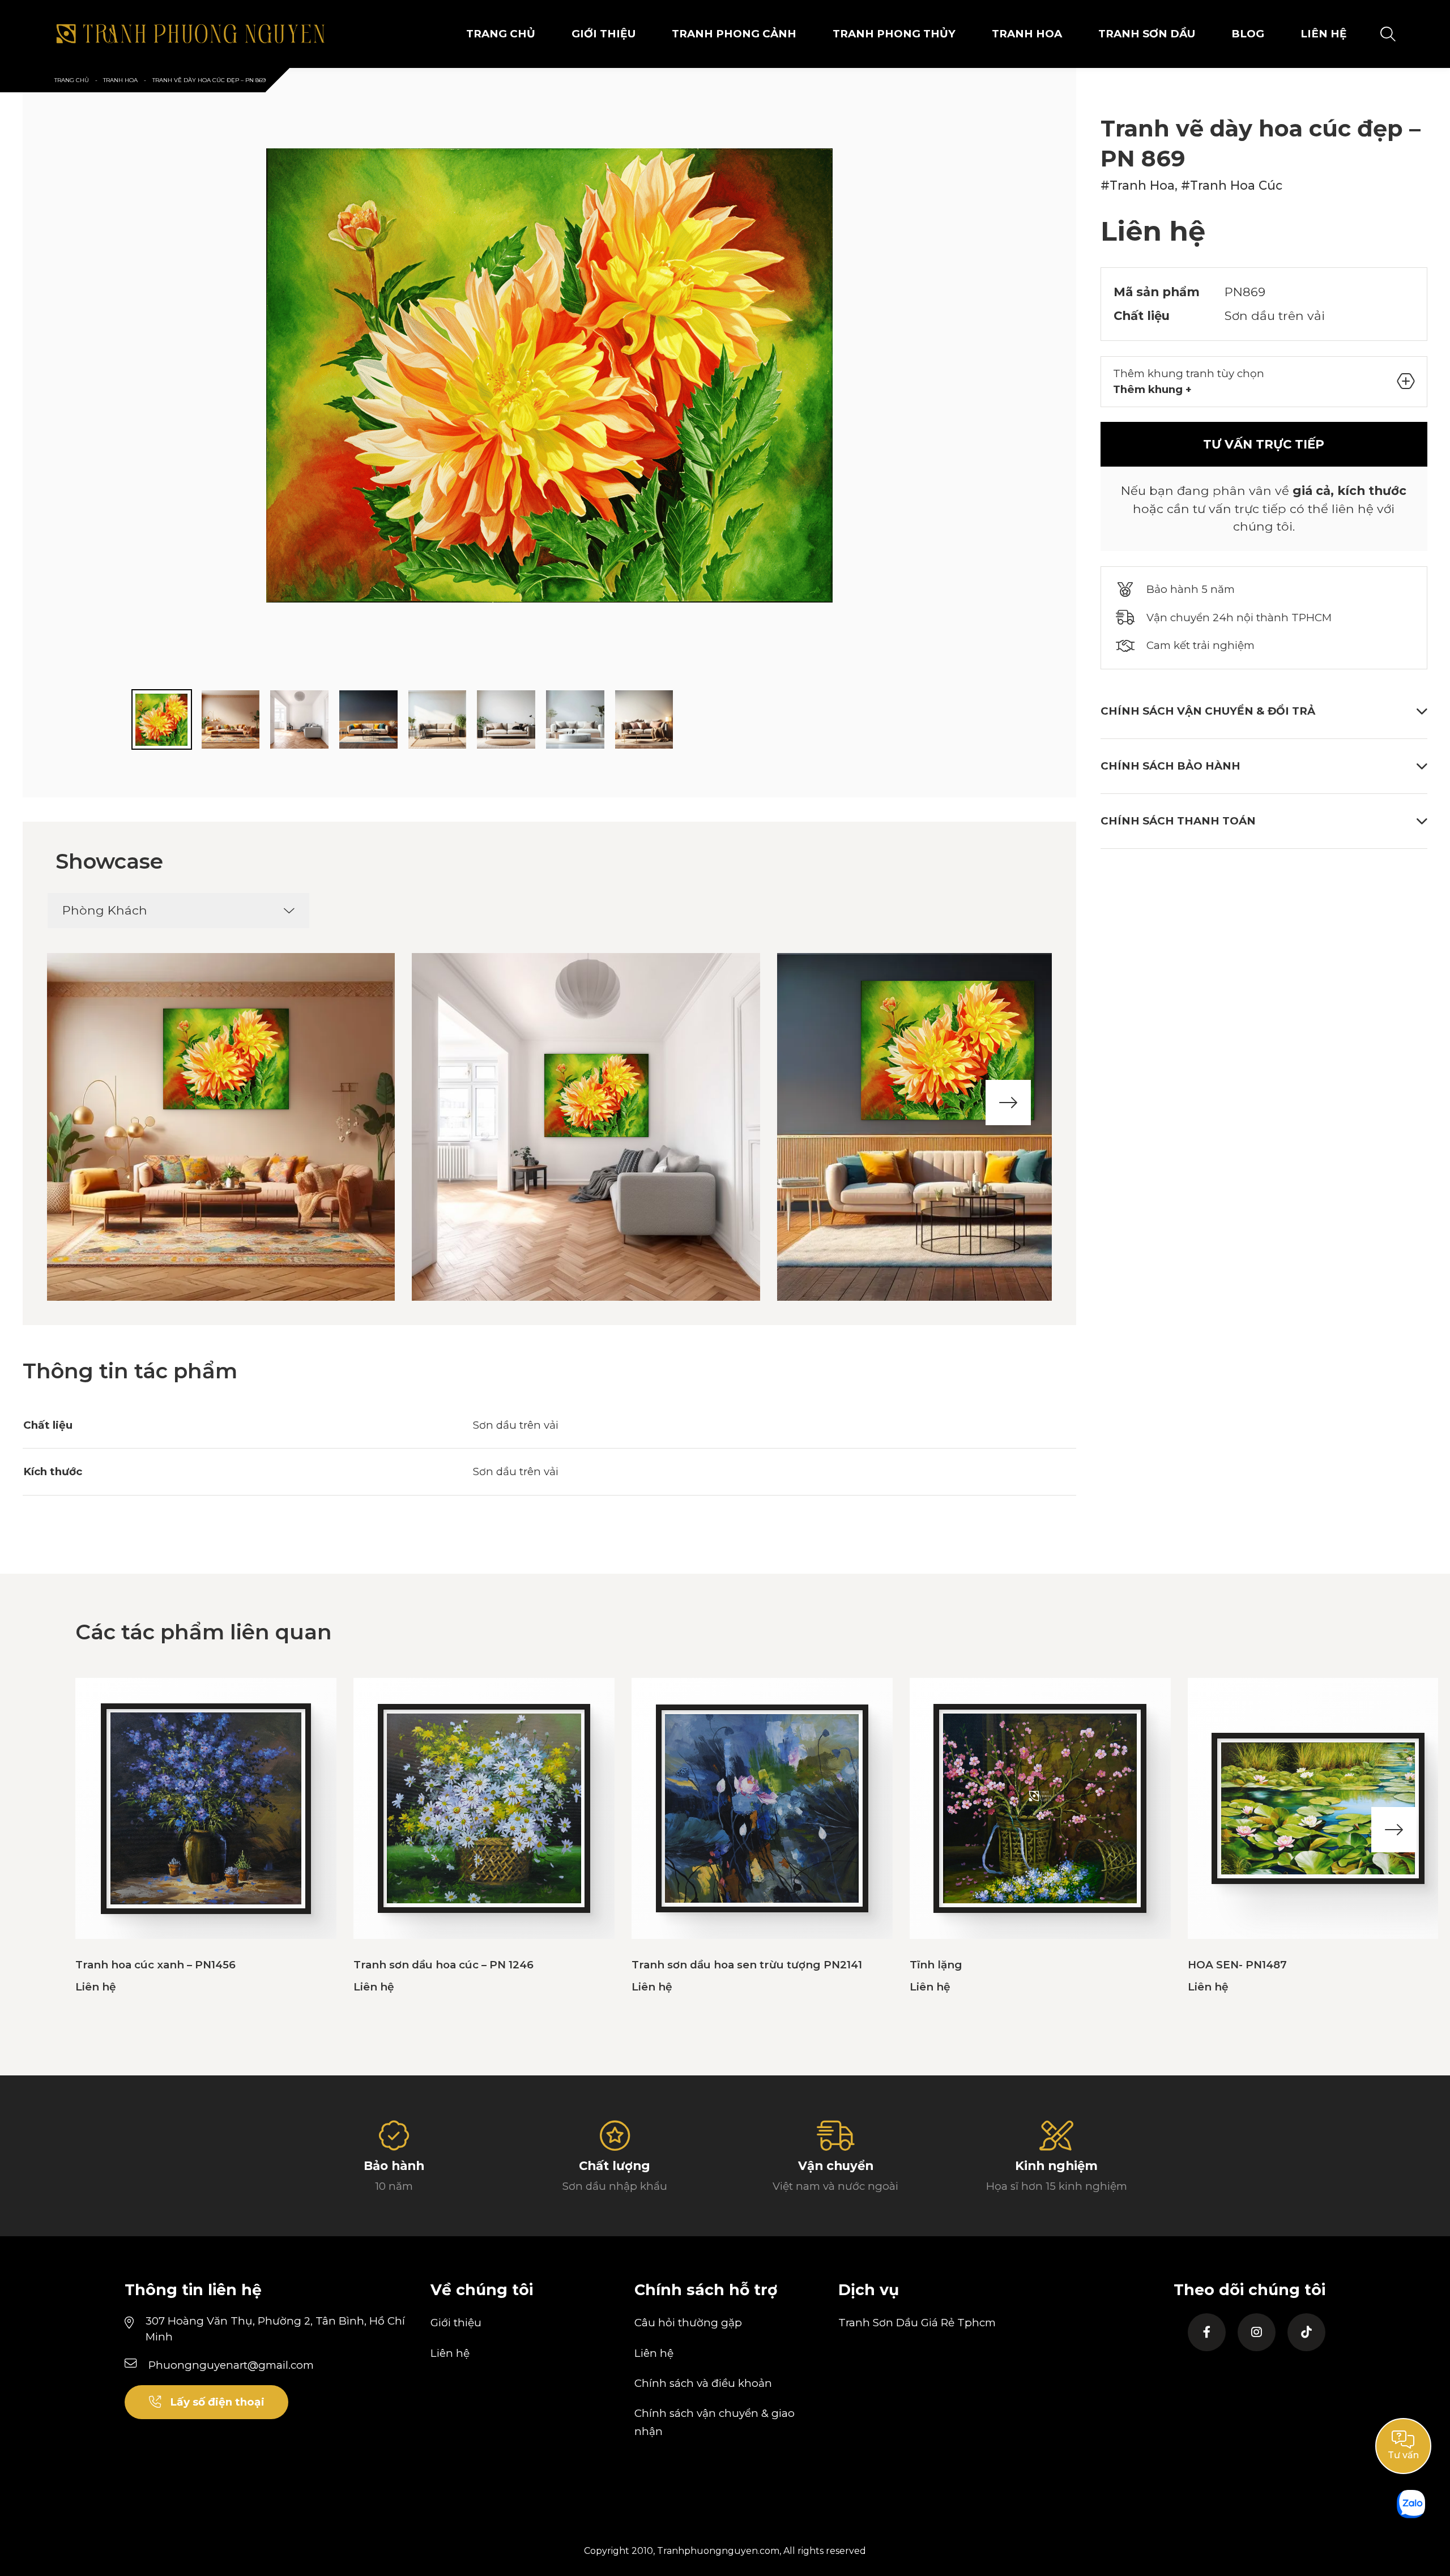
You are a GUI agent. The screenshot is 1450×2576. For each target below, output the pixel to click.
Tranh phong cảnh (734, 34)
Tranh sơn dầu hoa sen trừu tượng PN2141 (747, 1965)
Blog (1248, 34)
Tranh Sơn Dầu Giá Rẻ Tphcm (917, 2323)
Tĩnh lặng (936, 1965)
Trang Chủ (501, 34)
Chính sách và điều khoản (703, 2383)
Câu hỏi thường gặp (688, 2323)
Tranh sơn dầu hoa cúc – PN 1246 (443, 1965)
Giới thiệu (456, 2323)
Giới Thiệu (604, 34)
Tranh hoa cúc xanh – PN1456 (155, 1965)
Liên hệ (450, 2353)
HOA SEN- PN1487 (1237, 1965)
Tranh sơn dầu (1147, 34)
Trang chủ (72, 80)
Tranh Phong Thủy (894, 34)
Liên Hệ (1324, 34)
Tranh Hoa (1027, 34)
